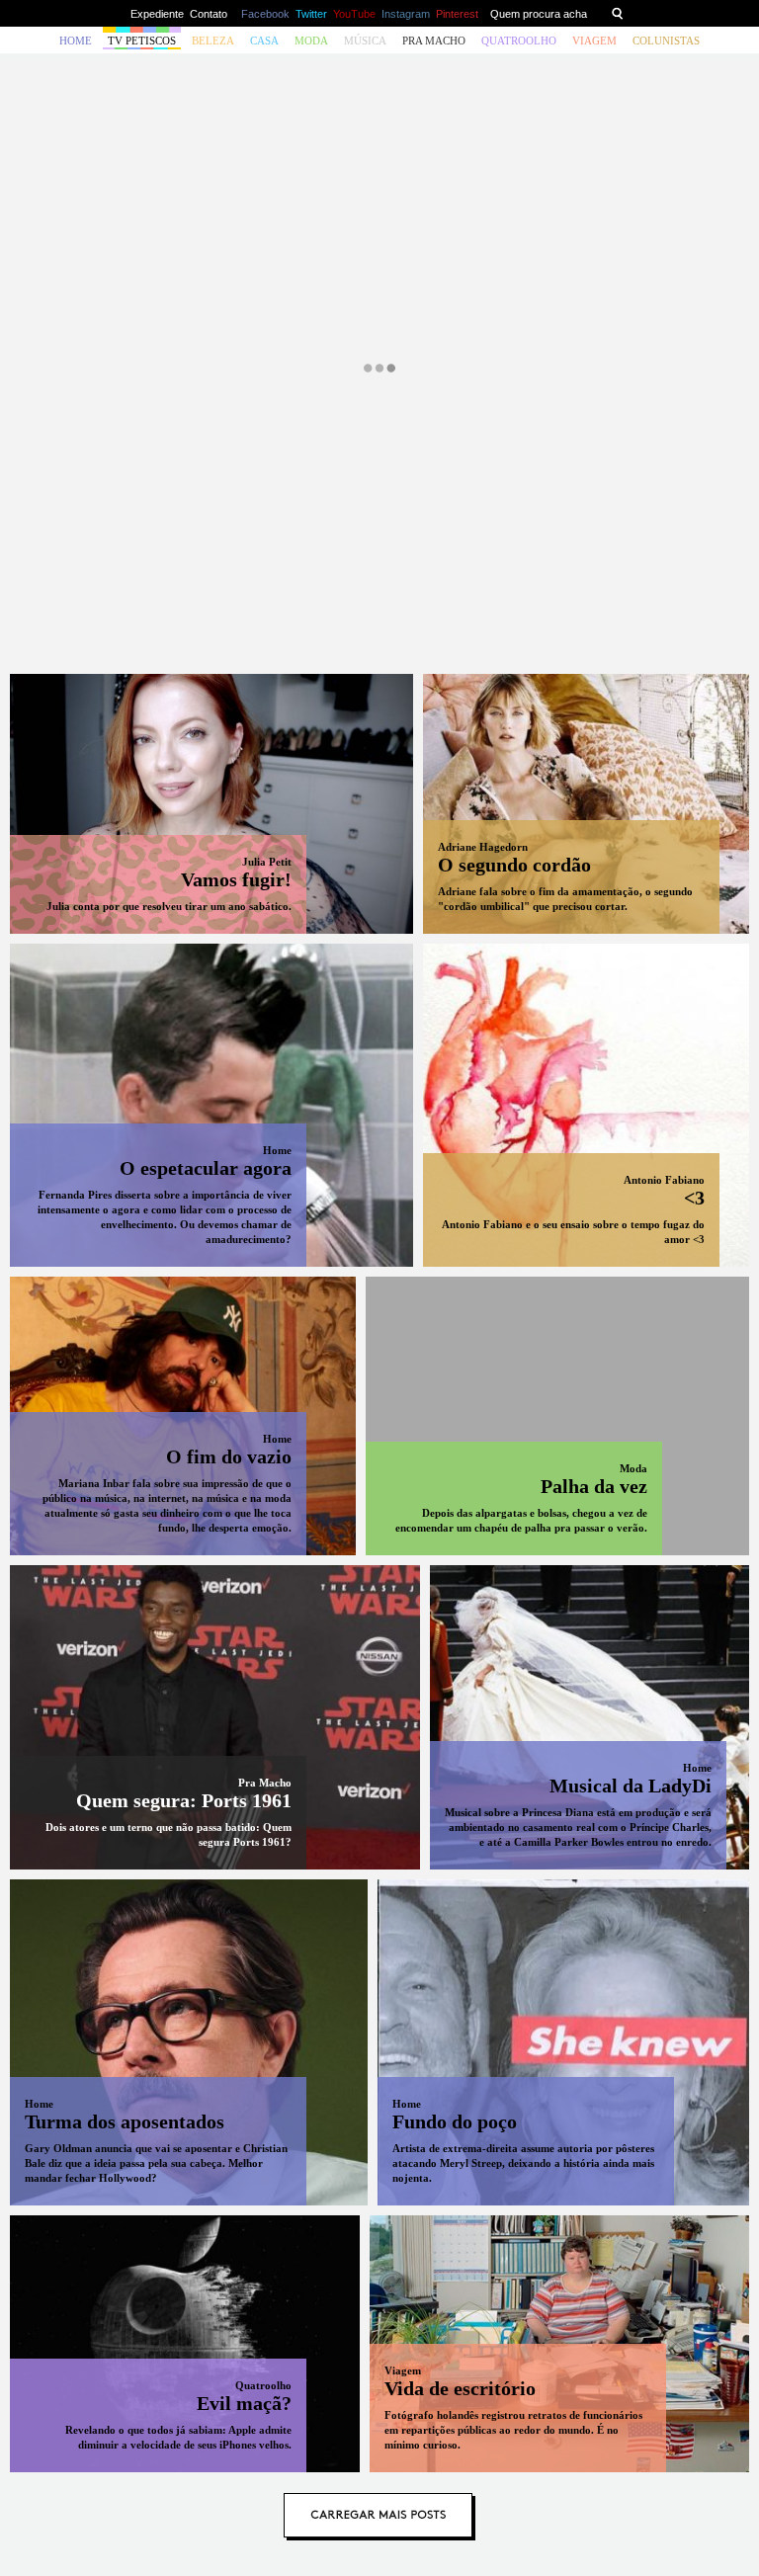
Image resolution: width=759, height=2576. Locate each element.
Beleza (213, 41)
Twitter (311, 14)
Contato (209, 14)
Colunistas (666, 41)
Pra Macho (434, 41)
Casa (264, 41)
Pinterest (457, 14)
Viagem (594, 41)
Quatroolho (519, 41)
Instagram (406, 14)
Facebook (265, 14)
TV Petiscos (142, 41)
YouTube (354, 14)
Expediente (157, 14)
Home (76, 41)
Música (365, 41)
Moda (311, 41)
